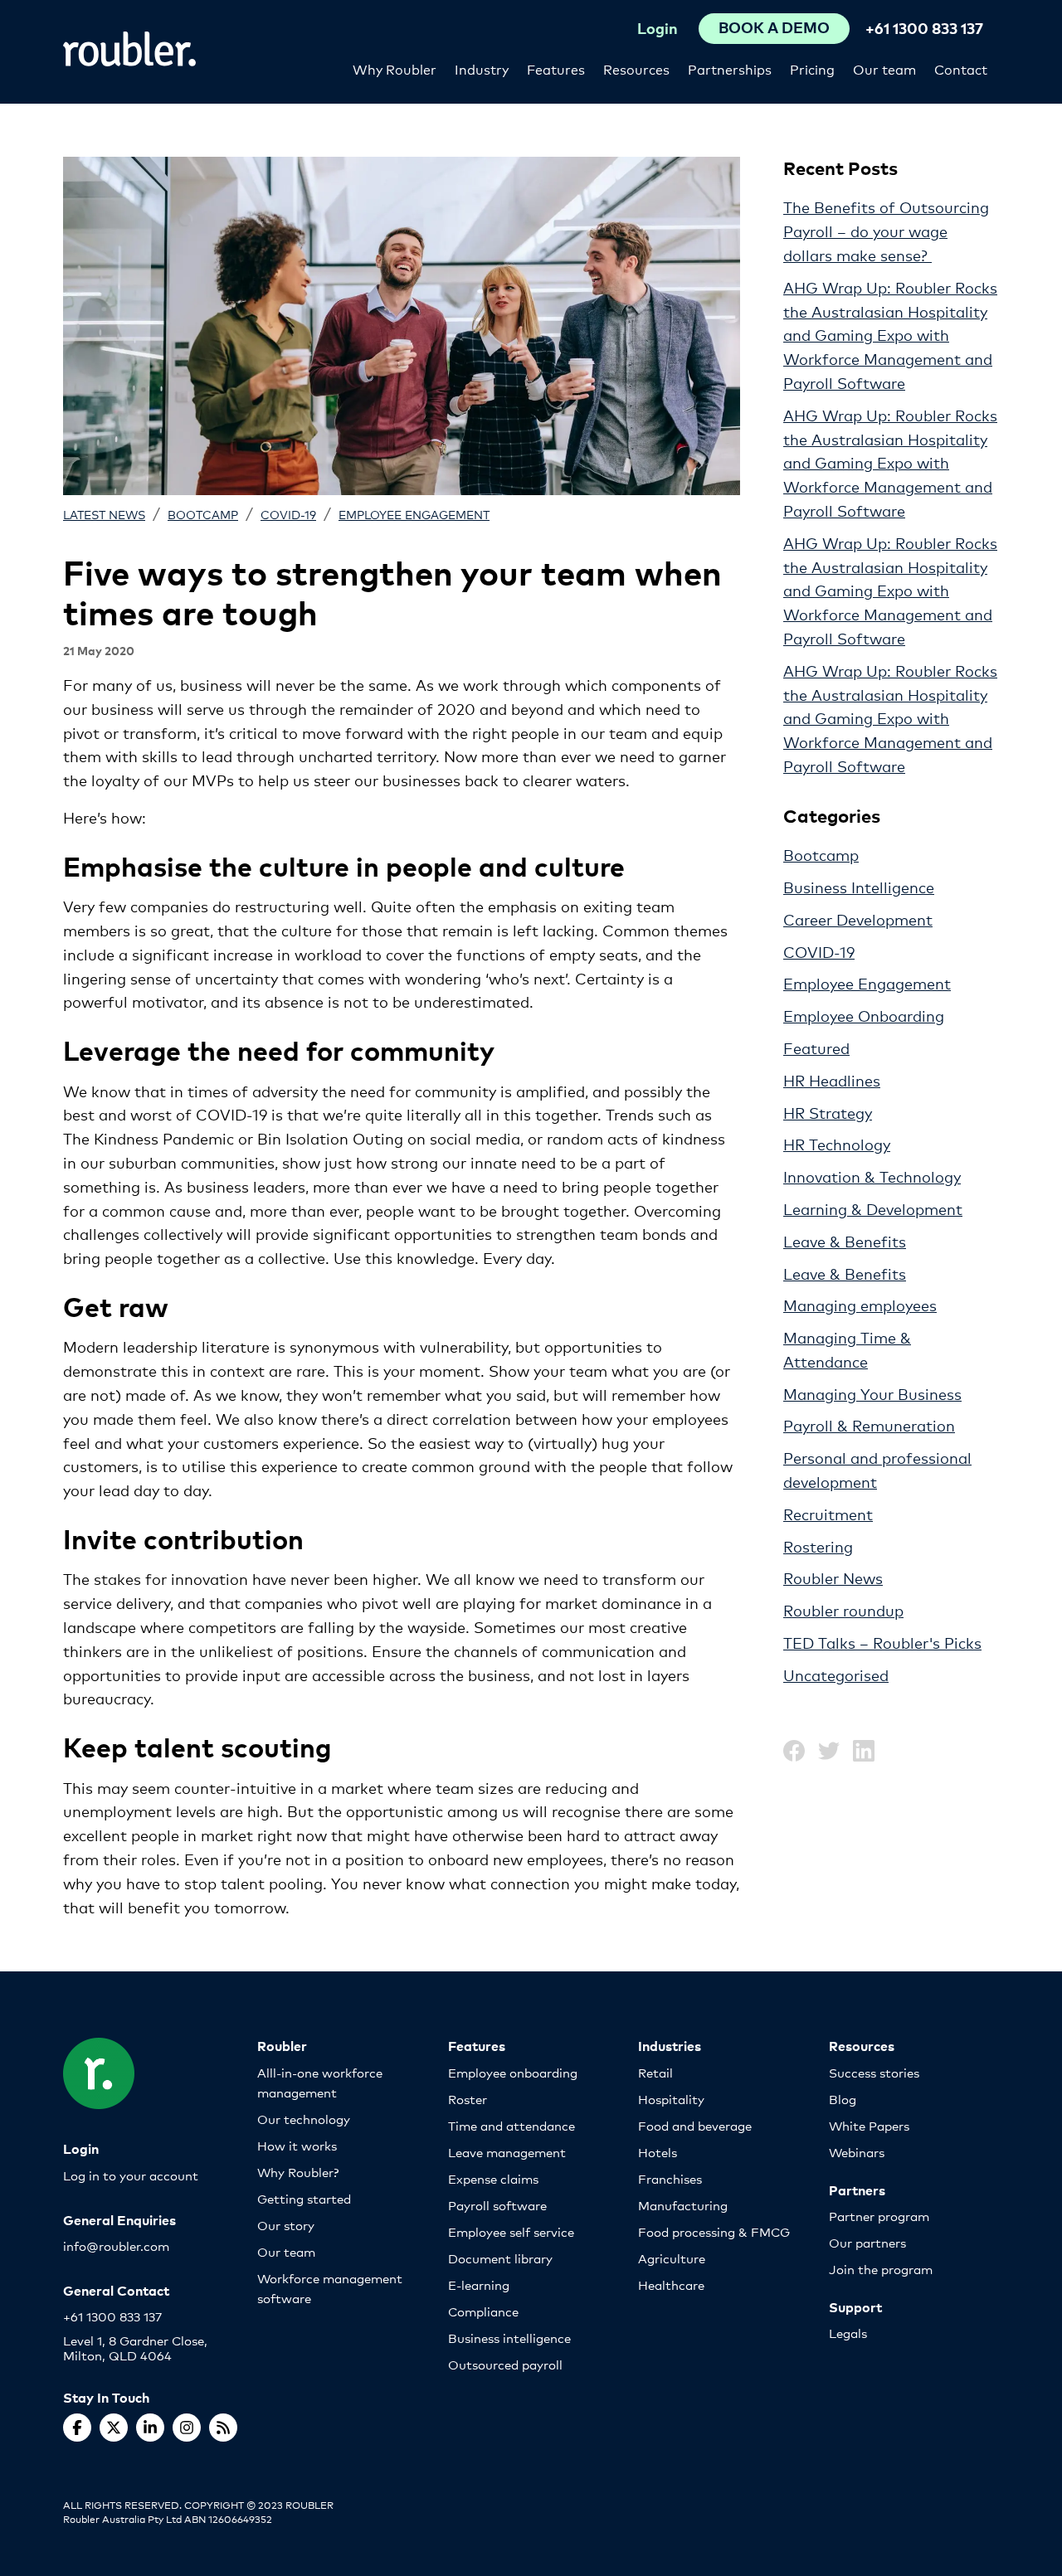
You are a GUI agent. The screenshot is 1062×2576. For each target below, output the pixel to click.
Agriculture (672, 2258)
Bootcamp (203, 514)
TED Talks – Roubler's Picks (882, 1642)
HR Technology (837, 1144)
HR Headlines (832, 1080)
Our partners (867, 2242)
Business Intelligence (859, 887)
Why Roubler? (298, 2172)
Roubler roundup (843, 1610)
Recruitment (828, 1514)
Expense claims (493, 2178)
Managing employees (860, 1305)
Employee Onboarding (864, 1015)
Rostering (818, 1546)
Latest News (104, 514)
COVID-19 (288, 514)
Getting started (304, 2198)
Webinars (857, 2152)
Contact (961, 68)
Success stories (874, 2072)
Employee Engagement (414, 514)
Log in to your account (131, 2175)
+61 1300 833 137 (924, 28)
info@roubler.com (116, 2245)
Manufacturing (683, 2205)
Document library (500, 2258)
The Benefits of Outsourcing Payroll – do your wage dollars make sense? (886, 231)
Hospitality (671, 2099)
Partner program (879, 2216)
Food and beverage (695, 2125)
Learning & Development (873, 1208)
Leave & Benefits (845, 1241)
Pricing (812, 68)
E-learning (479, 2284)
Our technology (304, 2119)
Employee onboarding (513, 2072)
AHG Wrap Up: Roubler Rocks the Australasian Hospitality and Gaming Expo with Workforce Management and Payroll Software (890, 335)
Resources (636, 68)
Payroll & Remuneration (869, 1425)
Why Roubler (395, 68)
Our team (884, 68)
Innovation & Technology (872, 1176)
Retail (655, 2072)
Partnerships (730, 68)
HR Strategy (828, 1112)
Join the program (881, 2269)
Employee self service (511, 2231)
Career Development (858, 919)
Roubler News (833, 1577)
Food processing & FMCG (714, 2231)
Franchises (670, 2178)
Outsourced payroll (505, 2364)
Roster (468, 2099)
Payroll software (497, 2205)
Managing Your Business (872, 1393)
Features (556, 68)
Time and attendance (512, 2125)
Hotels (658, 2152)
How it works (297, 2145)
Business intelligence (509, 2338)
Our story (286, 2225)
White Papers (869, 2125)
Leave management (507, 2152)
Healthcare (671, 2284)
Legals (848, 2333)
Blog (843, 2099)
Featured (816, 1047)
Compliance (483, 2311)
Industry (482, 68)
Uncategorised (836, 1674)
